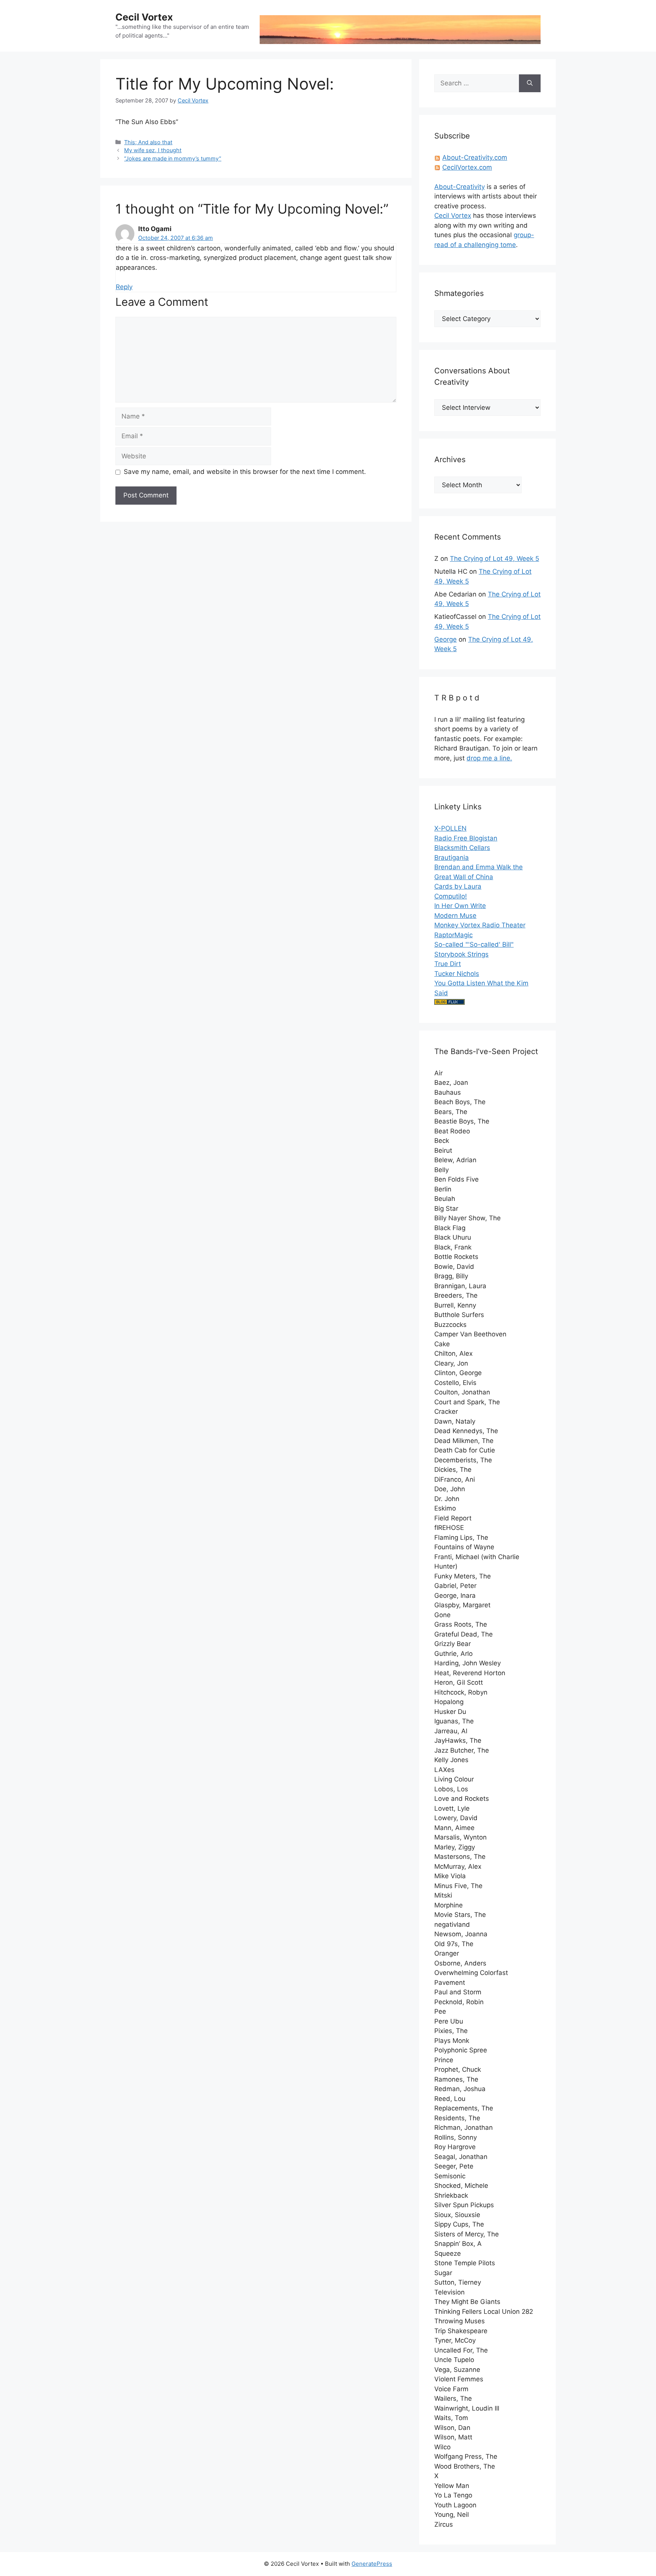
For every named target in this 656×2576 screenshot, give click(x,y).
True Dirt (448, 964)
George (445, 639)
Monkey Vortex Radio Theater (480, 925)
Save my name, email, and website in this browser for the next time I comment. (245, 472)
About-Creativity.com (475, 157)
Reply (124, 287)
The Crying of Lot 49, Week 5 (494, 559)
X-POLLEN (450, 828)
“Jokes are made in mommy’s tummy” (173, 158)
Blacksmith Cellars (462, 848)
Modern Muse (455, 916)
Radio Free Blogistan (466, 838)
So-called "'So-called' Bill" (474, 944)
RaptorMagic (453, 935)
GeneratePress (372, 2564)
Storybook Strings (461, 954)
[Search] (530, 83)
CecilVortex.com (467, 167)
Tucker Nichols (457, 974)
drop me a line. (489, 758)
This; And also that (148, 142)
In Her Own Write (460, 906)
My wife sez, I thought (153, 150)
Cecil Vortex (144, 17)
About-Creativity (460, 187)
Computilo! (451, 896)
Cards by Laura (458, 886)
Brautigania (452, 858)
